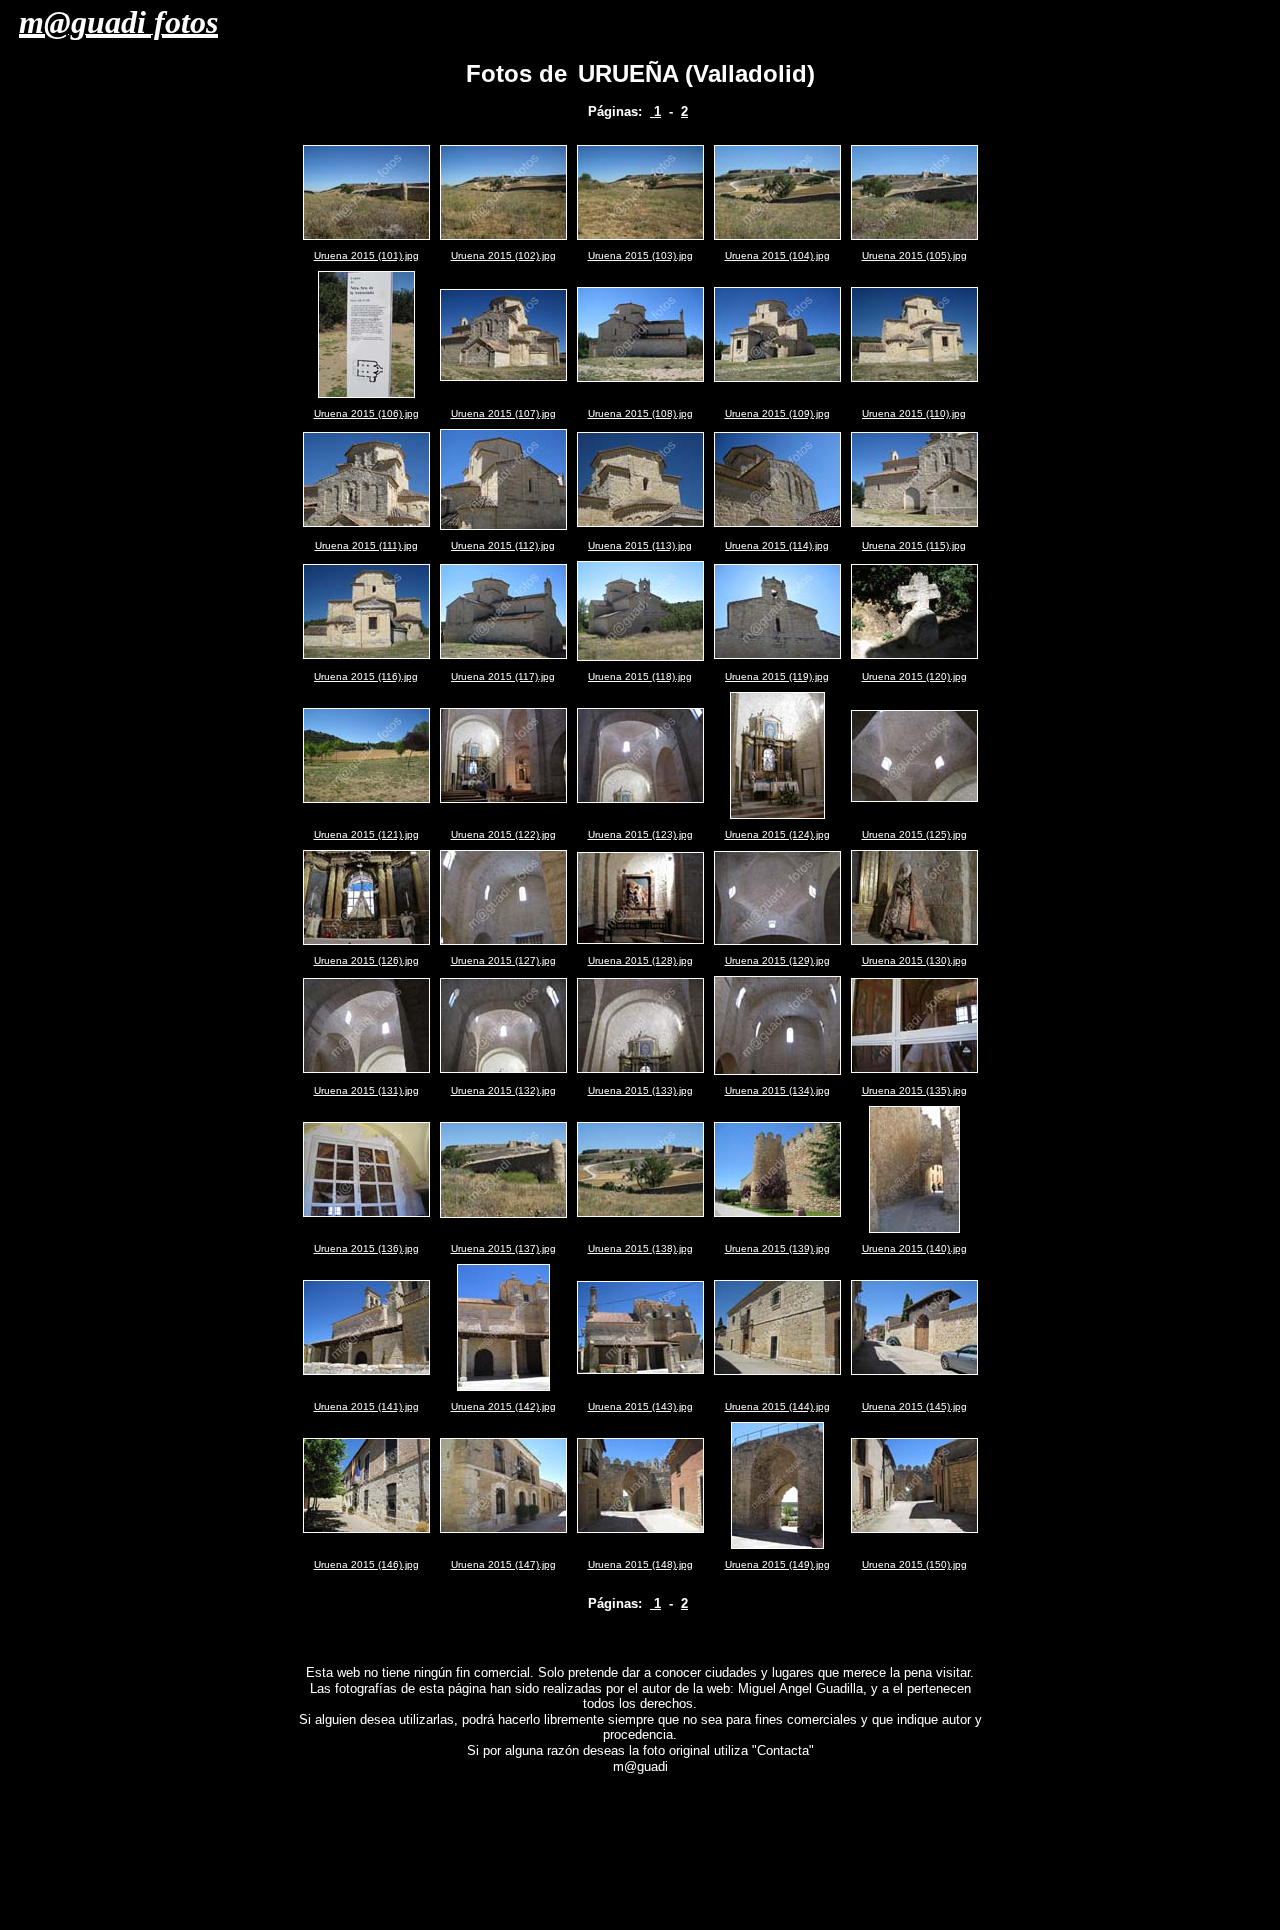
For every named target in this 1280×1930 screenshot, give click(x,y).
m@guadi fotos (118, 22)
